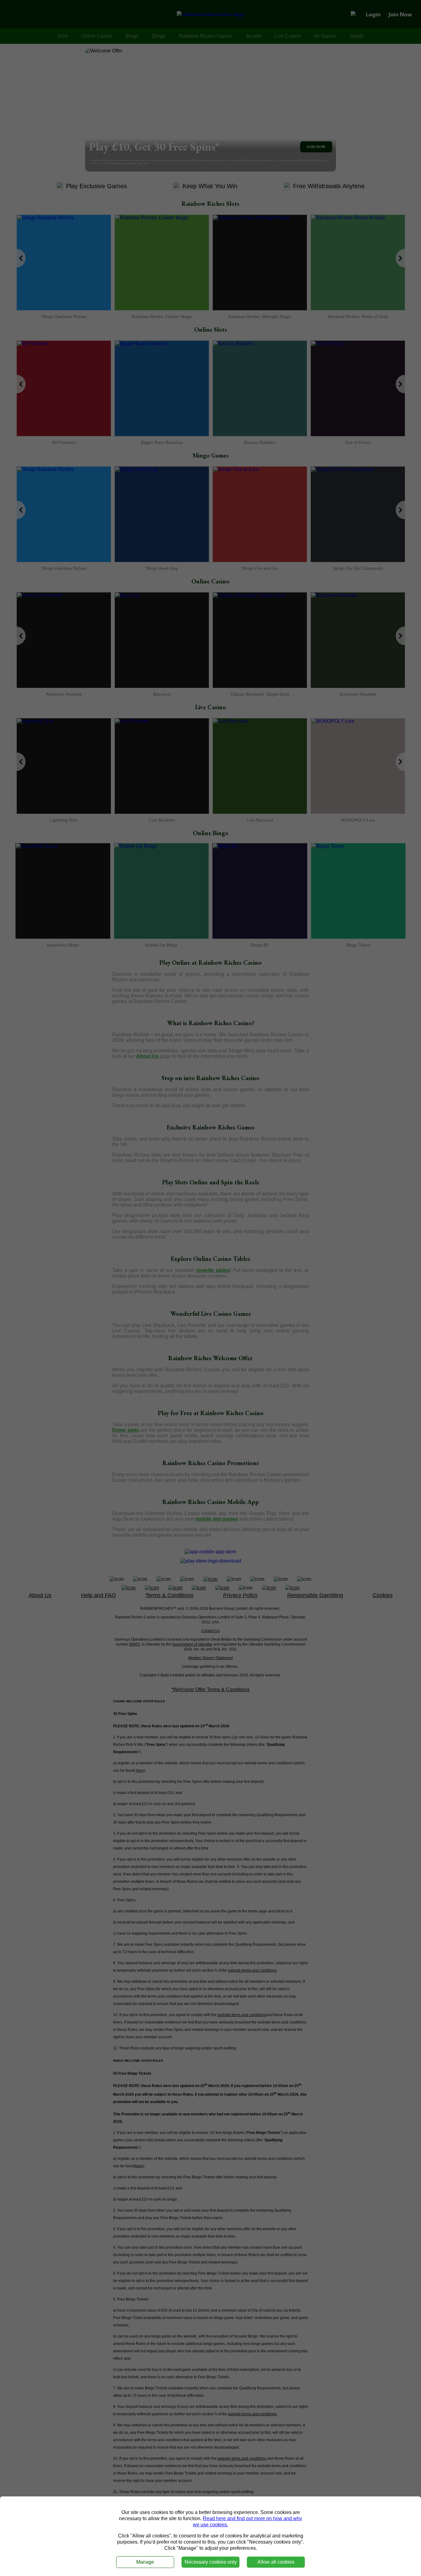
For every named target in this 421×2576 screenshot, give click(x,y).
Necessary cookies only (211, 2562)
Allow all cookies (276, 2562)
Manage (145, 2562)
